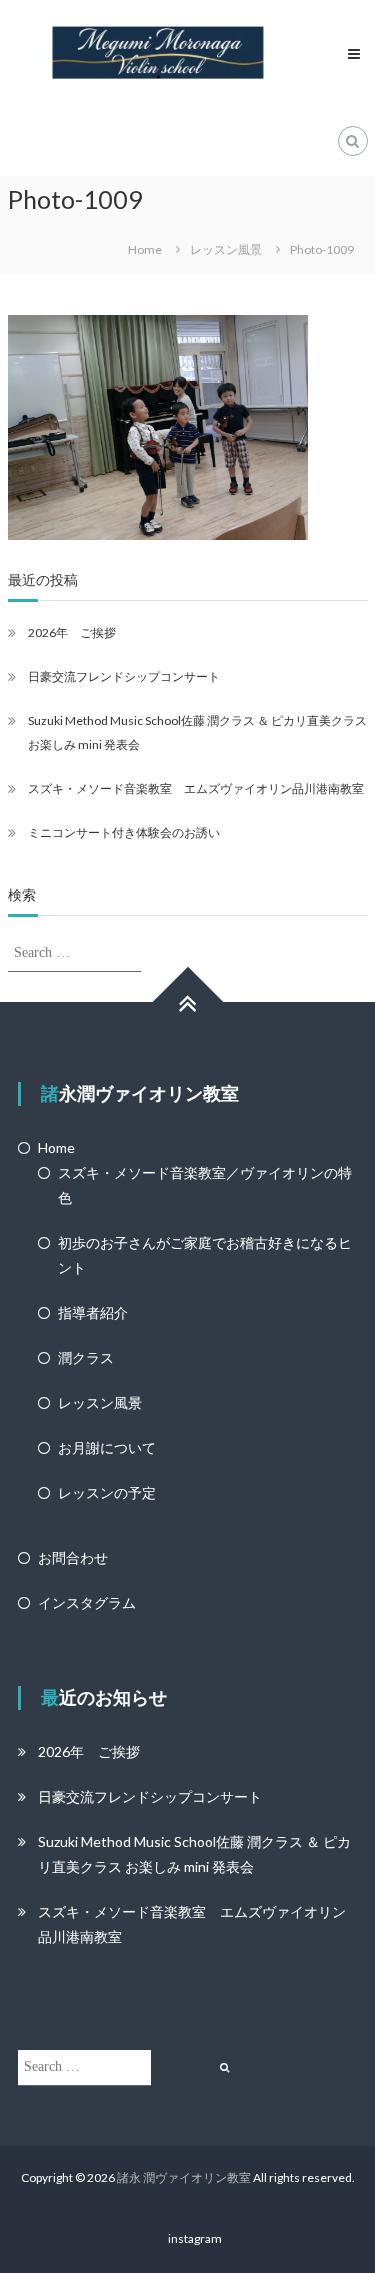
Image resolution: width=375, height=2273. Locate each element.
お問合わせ (73, 1557)
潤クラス (86, 1357)
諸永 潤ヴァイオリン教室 (184, 2177)
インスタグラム (87, 1602)
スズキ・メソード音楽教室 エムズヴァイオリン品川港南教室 (196, 788)
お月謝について (107, 1447)
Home (56, 1147)
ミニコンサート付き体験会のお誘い (124, 832)
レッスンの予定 (107, 1492)
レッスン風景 (100, 1402)
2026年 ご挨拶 (72, 632)
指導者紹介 (93, 1312)
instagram (195, 2238)
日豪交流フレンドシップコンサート (124, 676)
